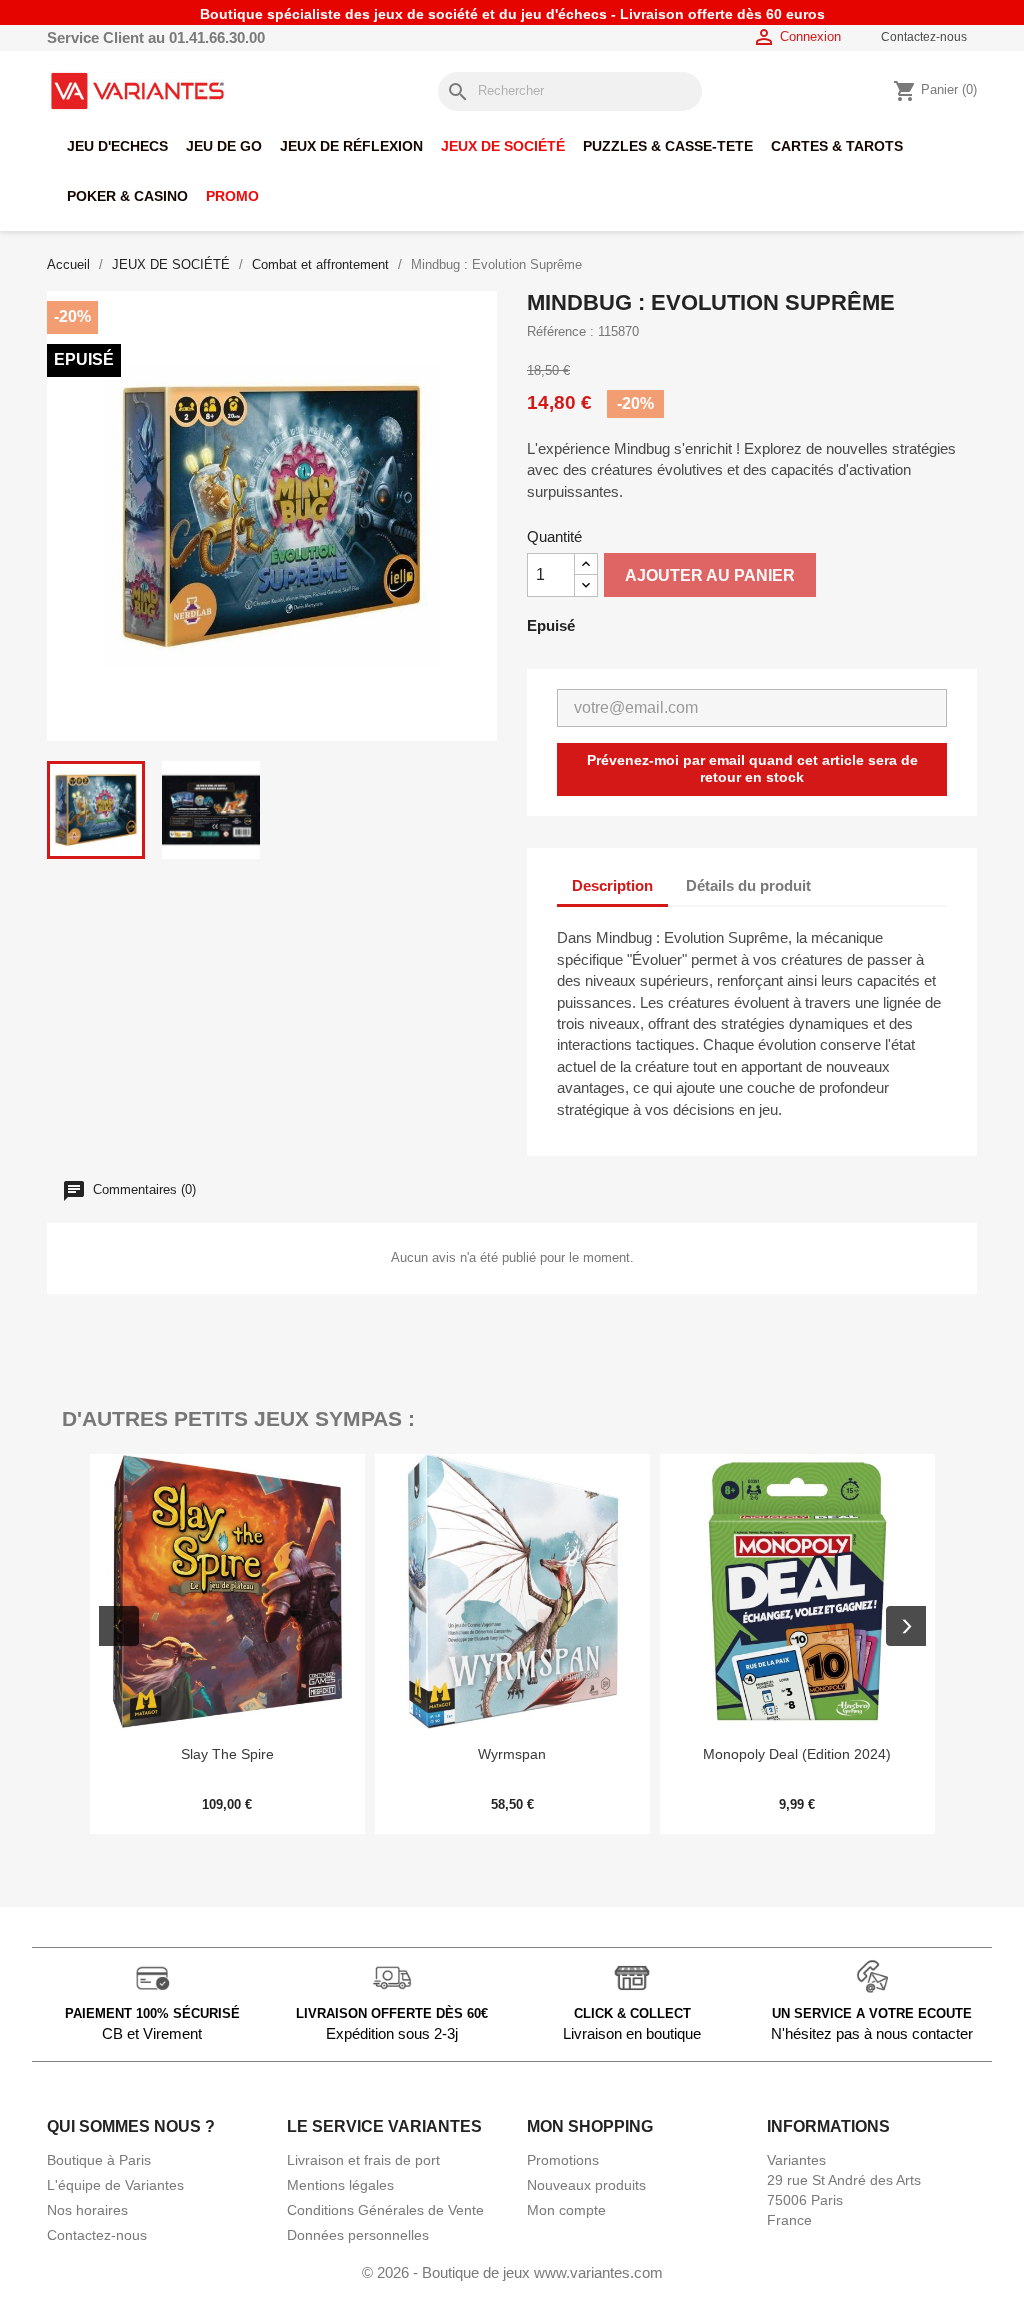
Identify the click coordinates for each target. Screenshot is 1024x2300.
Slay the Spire (227, 1754)
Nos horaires (87, 2210)
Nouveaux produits (586, 2185)
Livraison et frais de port (363, 2160)
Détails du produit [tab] (748, 885)
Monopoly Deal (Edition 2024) (797, 1754)
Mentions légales (340, 2185)
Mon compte (566, 2210)
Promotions (563, 2160)
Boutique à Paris (99, 2160)
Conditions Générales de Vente (385, 2210)
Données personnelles (358, 2235)
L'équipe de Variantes (115, 2185)
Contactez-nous (924, 37)
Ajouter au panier (710, 575)
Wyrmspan (512, 1754)
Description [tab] (612, 885)
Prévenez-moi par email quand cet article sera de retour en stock (752, 769)
